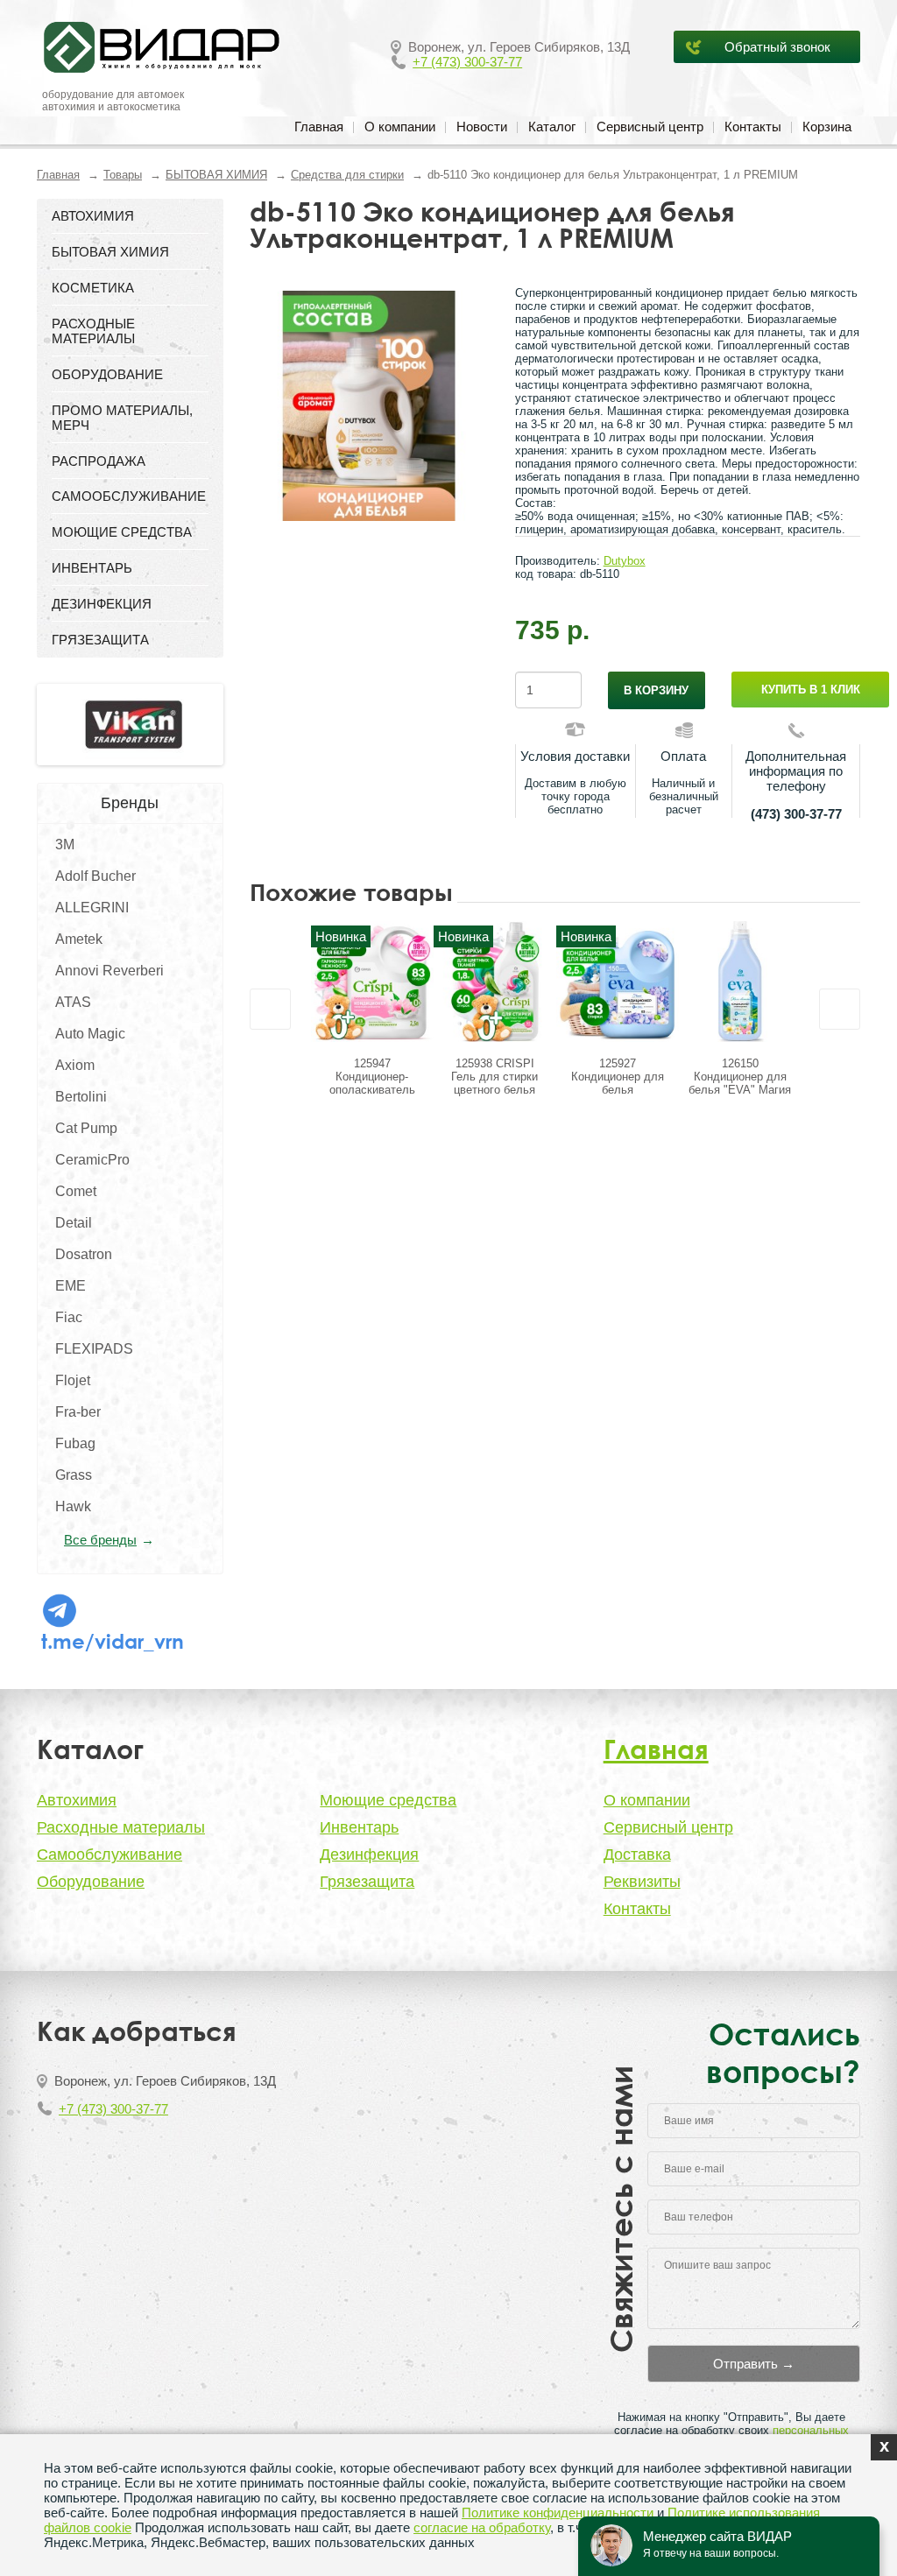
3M (65, 845)
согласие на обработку (482, 2527)
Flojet (73, 1380)
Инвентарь (359, 1827)
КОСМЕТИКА (93, 288)
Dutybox (625, 561)
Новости (482, 127)
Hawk (73, 1506)
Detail (74, 1223)
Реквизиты (642, 1882)
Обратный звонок (777, 47)
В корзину (656, 690)
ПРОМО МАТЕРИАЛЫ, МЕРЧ (122, 418)
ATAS (73, 1002)
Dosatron (84, 1254)
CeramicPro (92, 1160)
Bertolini (81, 1097)
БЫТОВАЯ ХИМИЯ (216, 175)
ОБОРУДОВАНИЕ (107, 374)
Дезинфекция (369, 1855)
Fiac (69, 1317)
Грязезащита (367, 1882)
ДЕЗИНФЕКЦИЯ (102, 604)
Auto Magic (90, 1034)
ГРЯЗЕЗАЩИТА (100, 640)
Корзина (827, 127)
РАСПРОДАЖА (99, 461)
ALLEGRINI (92, 908)
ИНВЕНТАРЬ (92, 568)
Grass (74, 1475)
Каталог (552, 127)
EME (71, 1286)
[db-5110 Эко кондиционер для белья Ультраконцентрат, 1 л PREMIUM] (369, 406)
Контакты (753, 127)
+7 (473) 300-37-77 (467, 62)
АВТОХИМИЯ (93, 216)
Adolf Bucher (95, 876)
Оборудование (91, 1882)
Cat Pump (86, 1128)
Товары (123, 175)
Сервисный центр (650, 127)
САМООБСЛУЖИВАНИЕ (129, 496)
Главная (319, 127)
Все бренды (100, 1540)
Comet (76, 1191)
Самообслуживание (109, 1855)
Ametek (79, 939)
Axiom (75, 1065)
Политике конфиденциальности (558, 2513)
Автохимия (77, 1800)
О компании (400, 127)
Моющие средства (388, 1800)
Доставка (637, 1855)
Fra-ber (78, 1412)
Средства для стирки (347, 175)
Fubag (75, 1443)
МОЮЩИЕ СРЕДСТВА (122, 532)
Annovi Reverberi (109, 971)
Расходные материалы (121, 1827)
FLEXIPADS (94, 1349)
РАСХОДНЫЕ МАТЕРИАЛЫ (93, 331)
